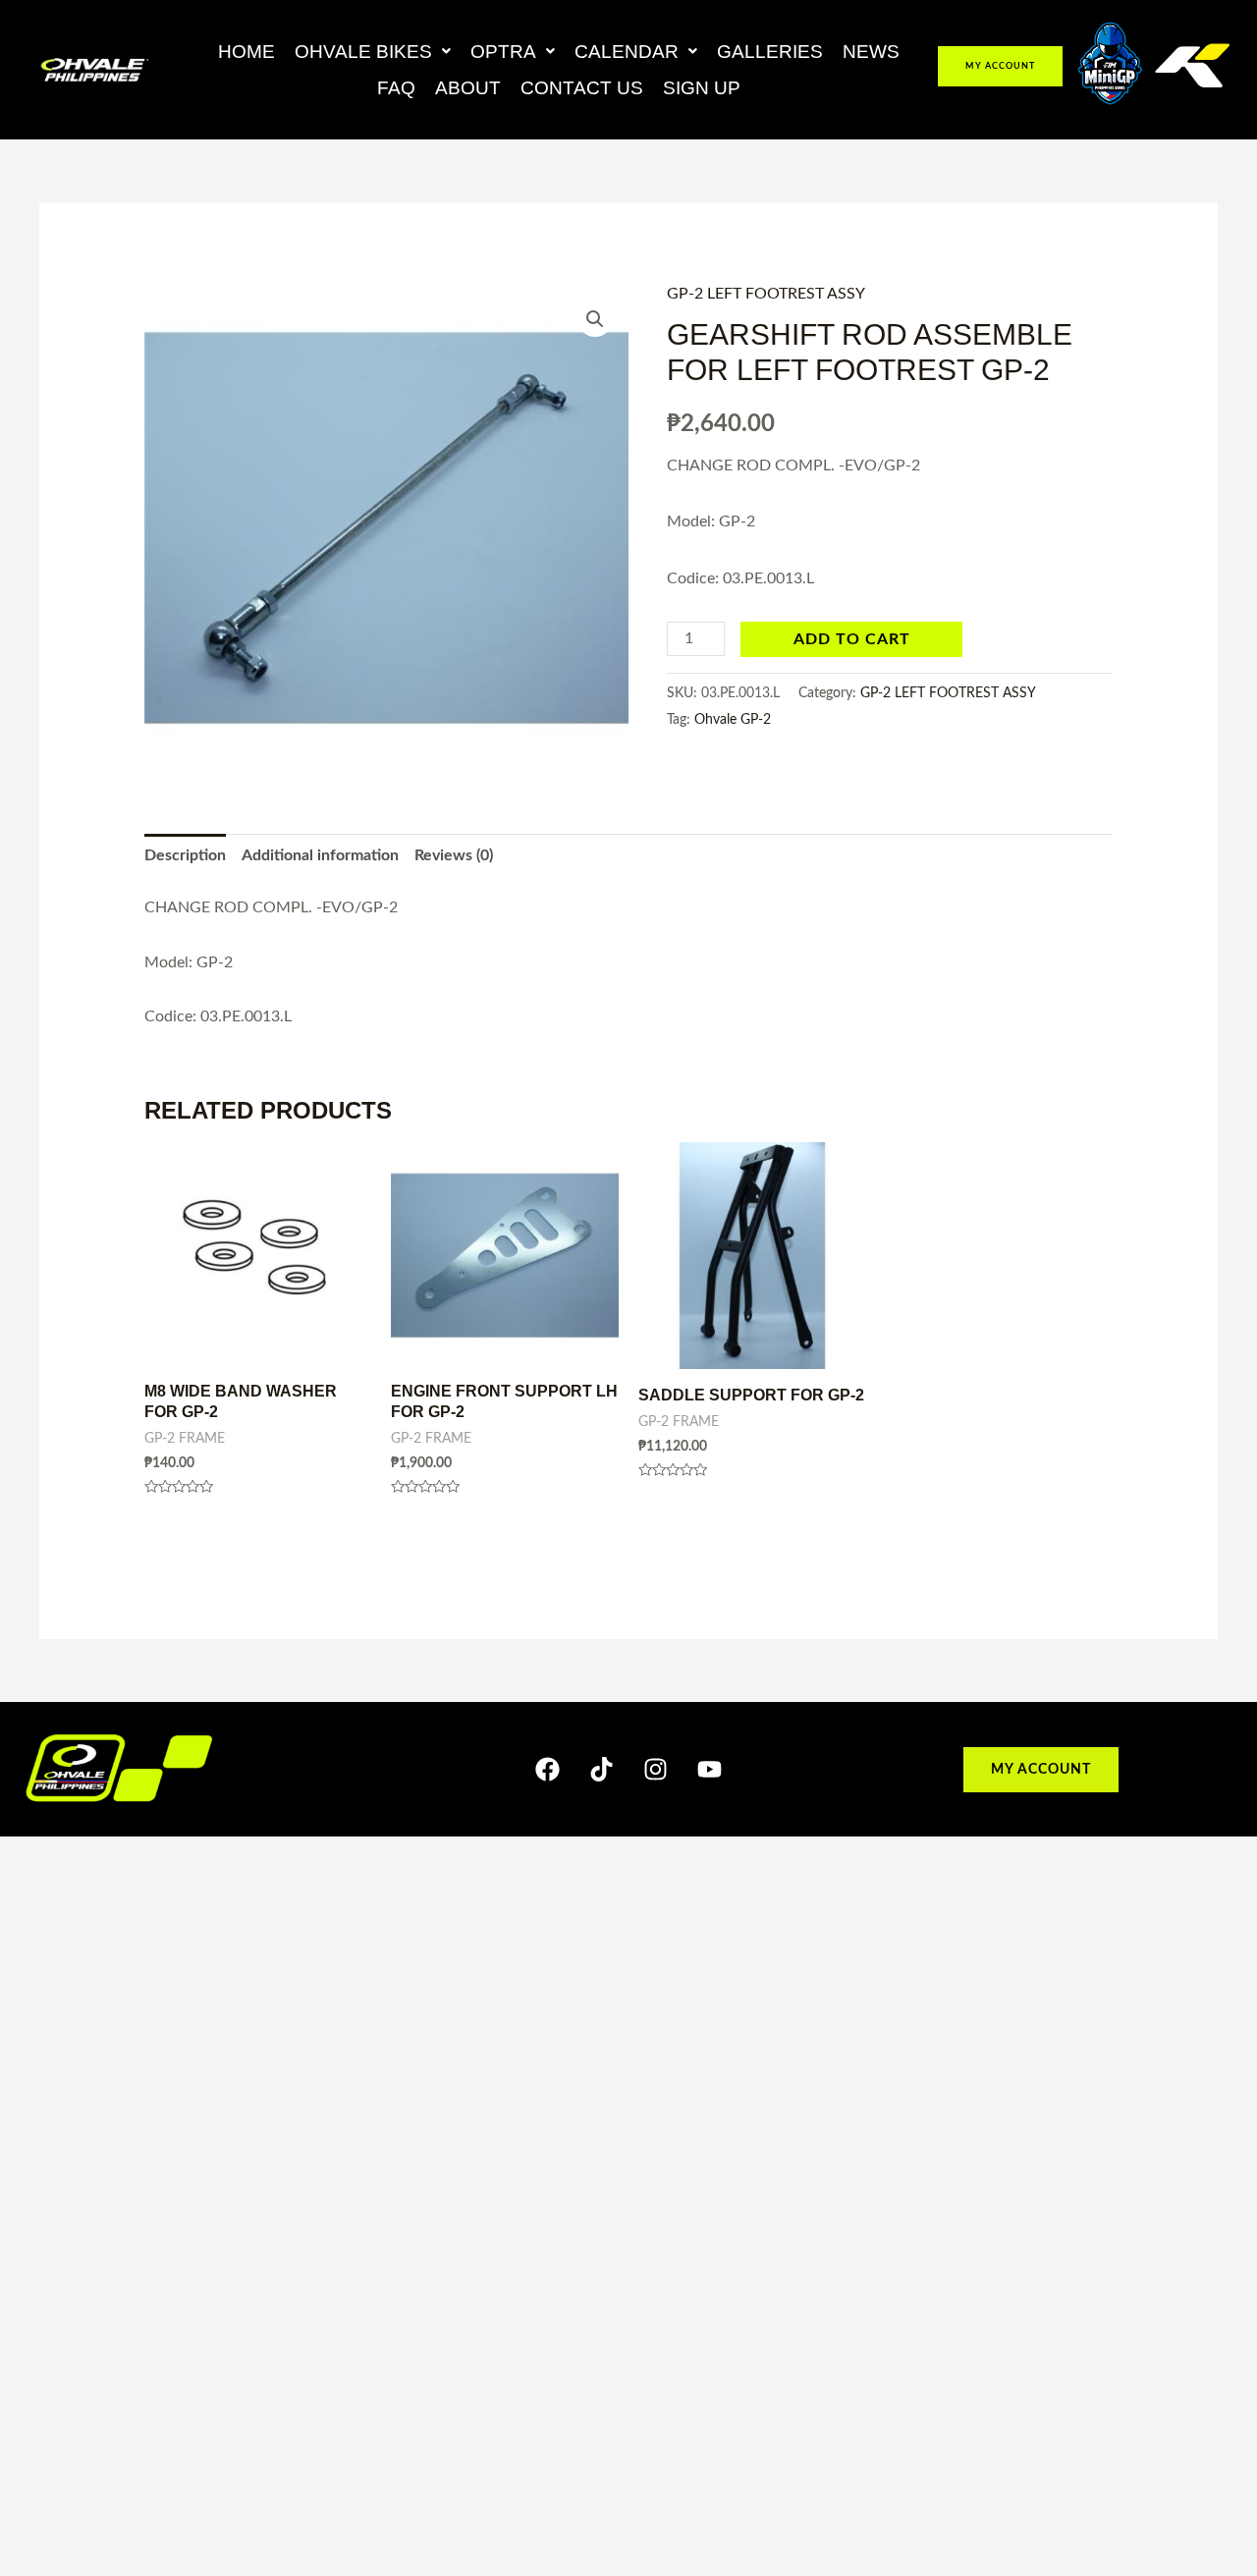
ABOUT (468, 88)
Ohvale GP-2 (733, 719)
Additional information (320, 855)
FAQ (396, 88)
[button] (373, 52)
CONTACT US (582, 88)
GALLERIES (770, 52)
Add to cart (852, 639)
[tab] (185, 856)
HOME (246, 52)
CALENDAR (627, 52)
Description (185, 855)
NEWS (871, 52)
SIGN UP (702, 88)
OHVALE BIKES (363, 52)
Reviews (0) (454, 855)
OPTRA (503, 52)
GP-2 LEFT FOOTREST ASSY (766, 294)
